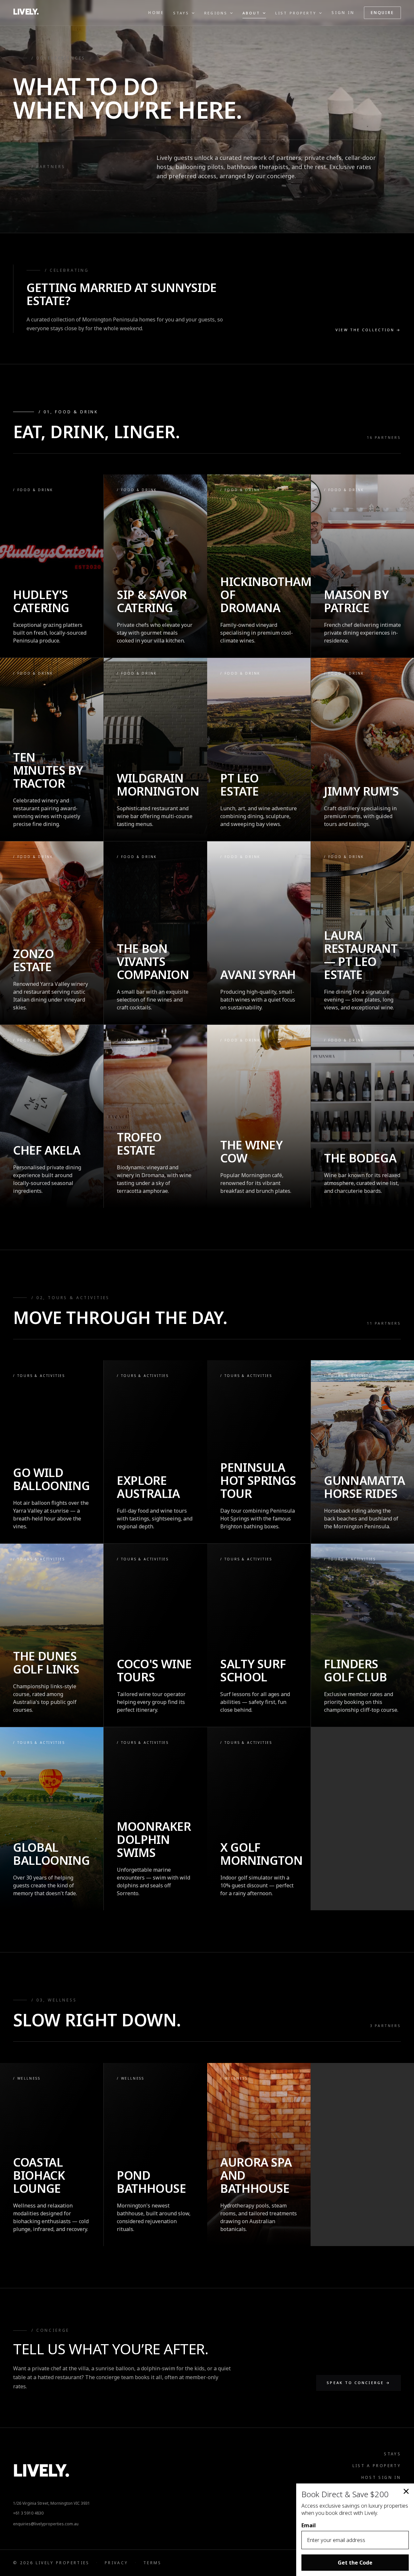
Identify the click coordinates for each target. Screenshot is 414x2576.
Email (309, 2525)
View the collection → (368, 330)
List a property (377, 2466)
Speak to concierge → (359, 2383)
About (251, 13)
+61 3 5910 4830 (28, 2513)
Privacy (117, 2563)
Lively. (26, 13)
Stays (181, 13)
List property (296, 13)
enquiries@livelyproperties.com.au (46, 2524)
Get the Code (355, 2563)
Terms (153, 2563)
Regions (216, 13)
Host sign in (381, 2477)
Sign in (343, 13)
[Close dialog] (406, 2491)
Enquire (382, 13)
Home (156, 13)
